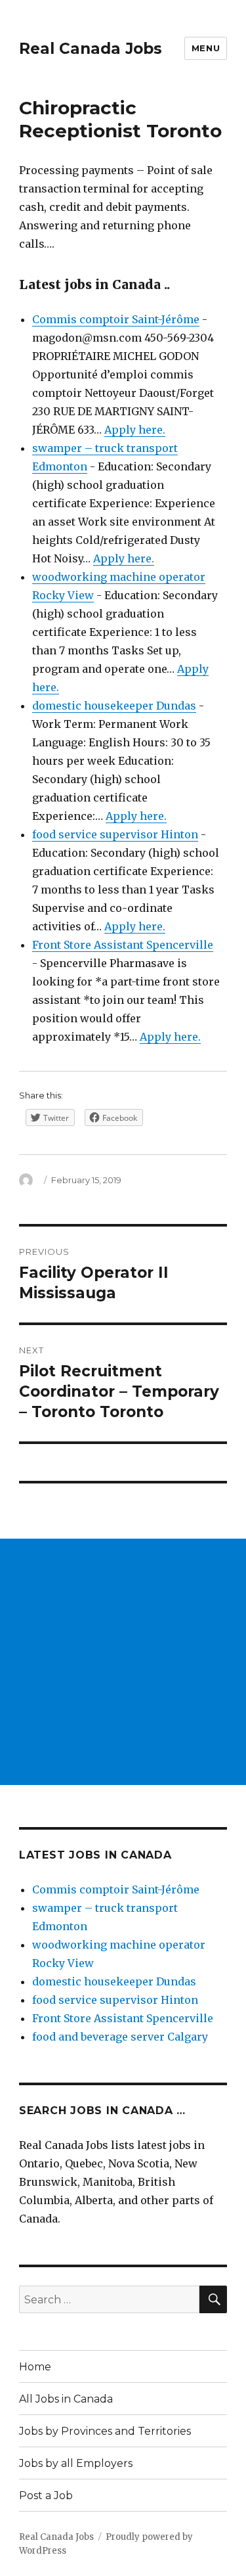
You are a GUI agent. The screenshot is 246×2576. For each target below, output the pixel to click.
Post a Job (46, 2496)
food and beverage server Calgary (120, 2037)
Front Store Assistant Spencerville (123, 945)
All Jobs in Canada (66, 2399)
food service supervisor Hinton (115, 834)
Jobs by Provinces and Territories (105, 2431)
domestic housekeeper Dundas (114, 706)
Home (35, 2367)
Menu (206, 48)
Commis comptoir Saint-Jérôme (116, 319)
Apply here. (135, 430)
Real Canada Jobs (91, 49)
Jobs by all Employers (76, 2463)
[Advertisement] (123, 1662)
